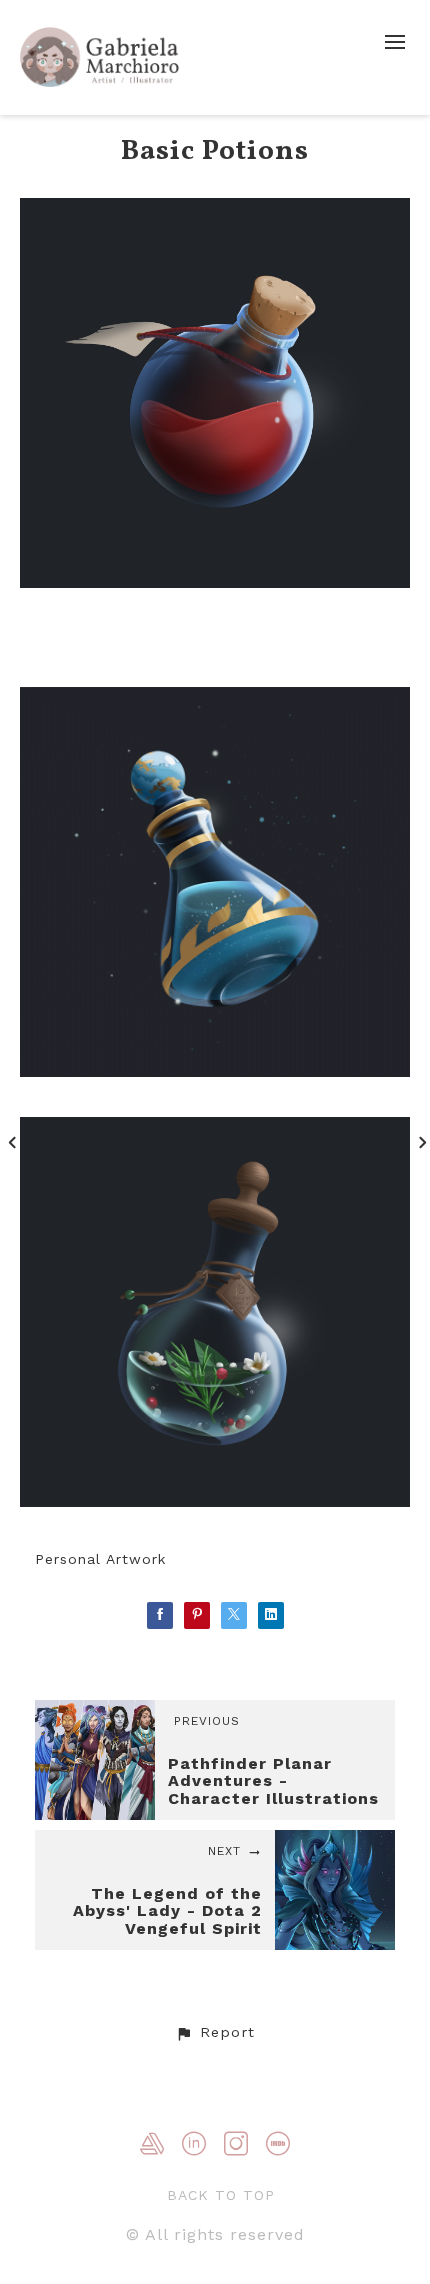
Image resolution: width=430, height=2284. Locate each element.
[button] (215, 2033)
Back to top (221, 2195)
